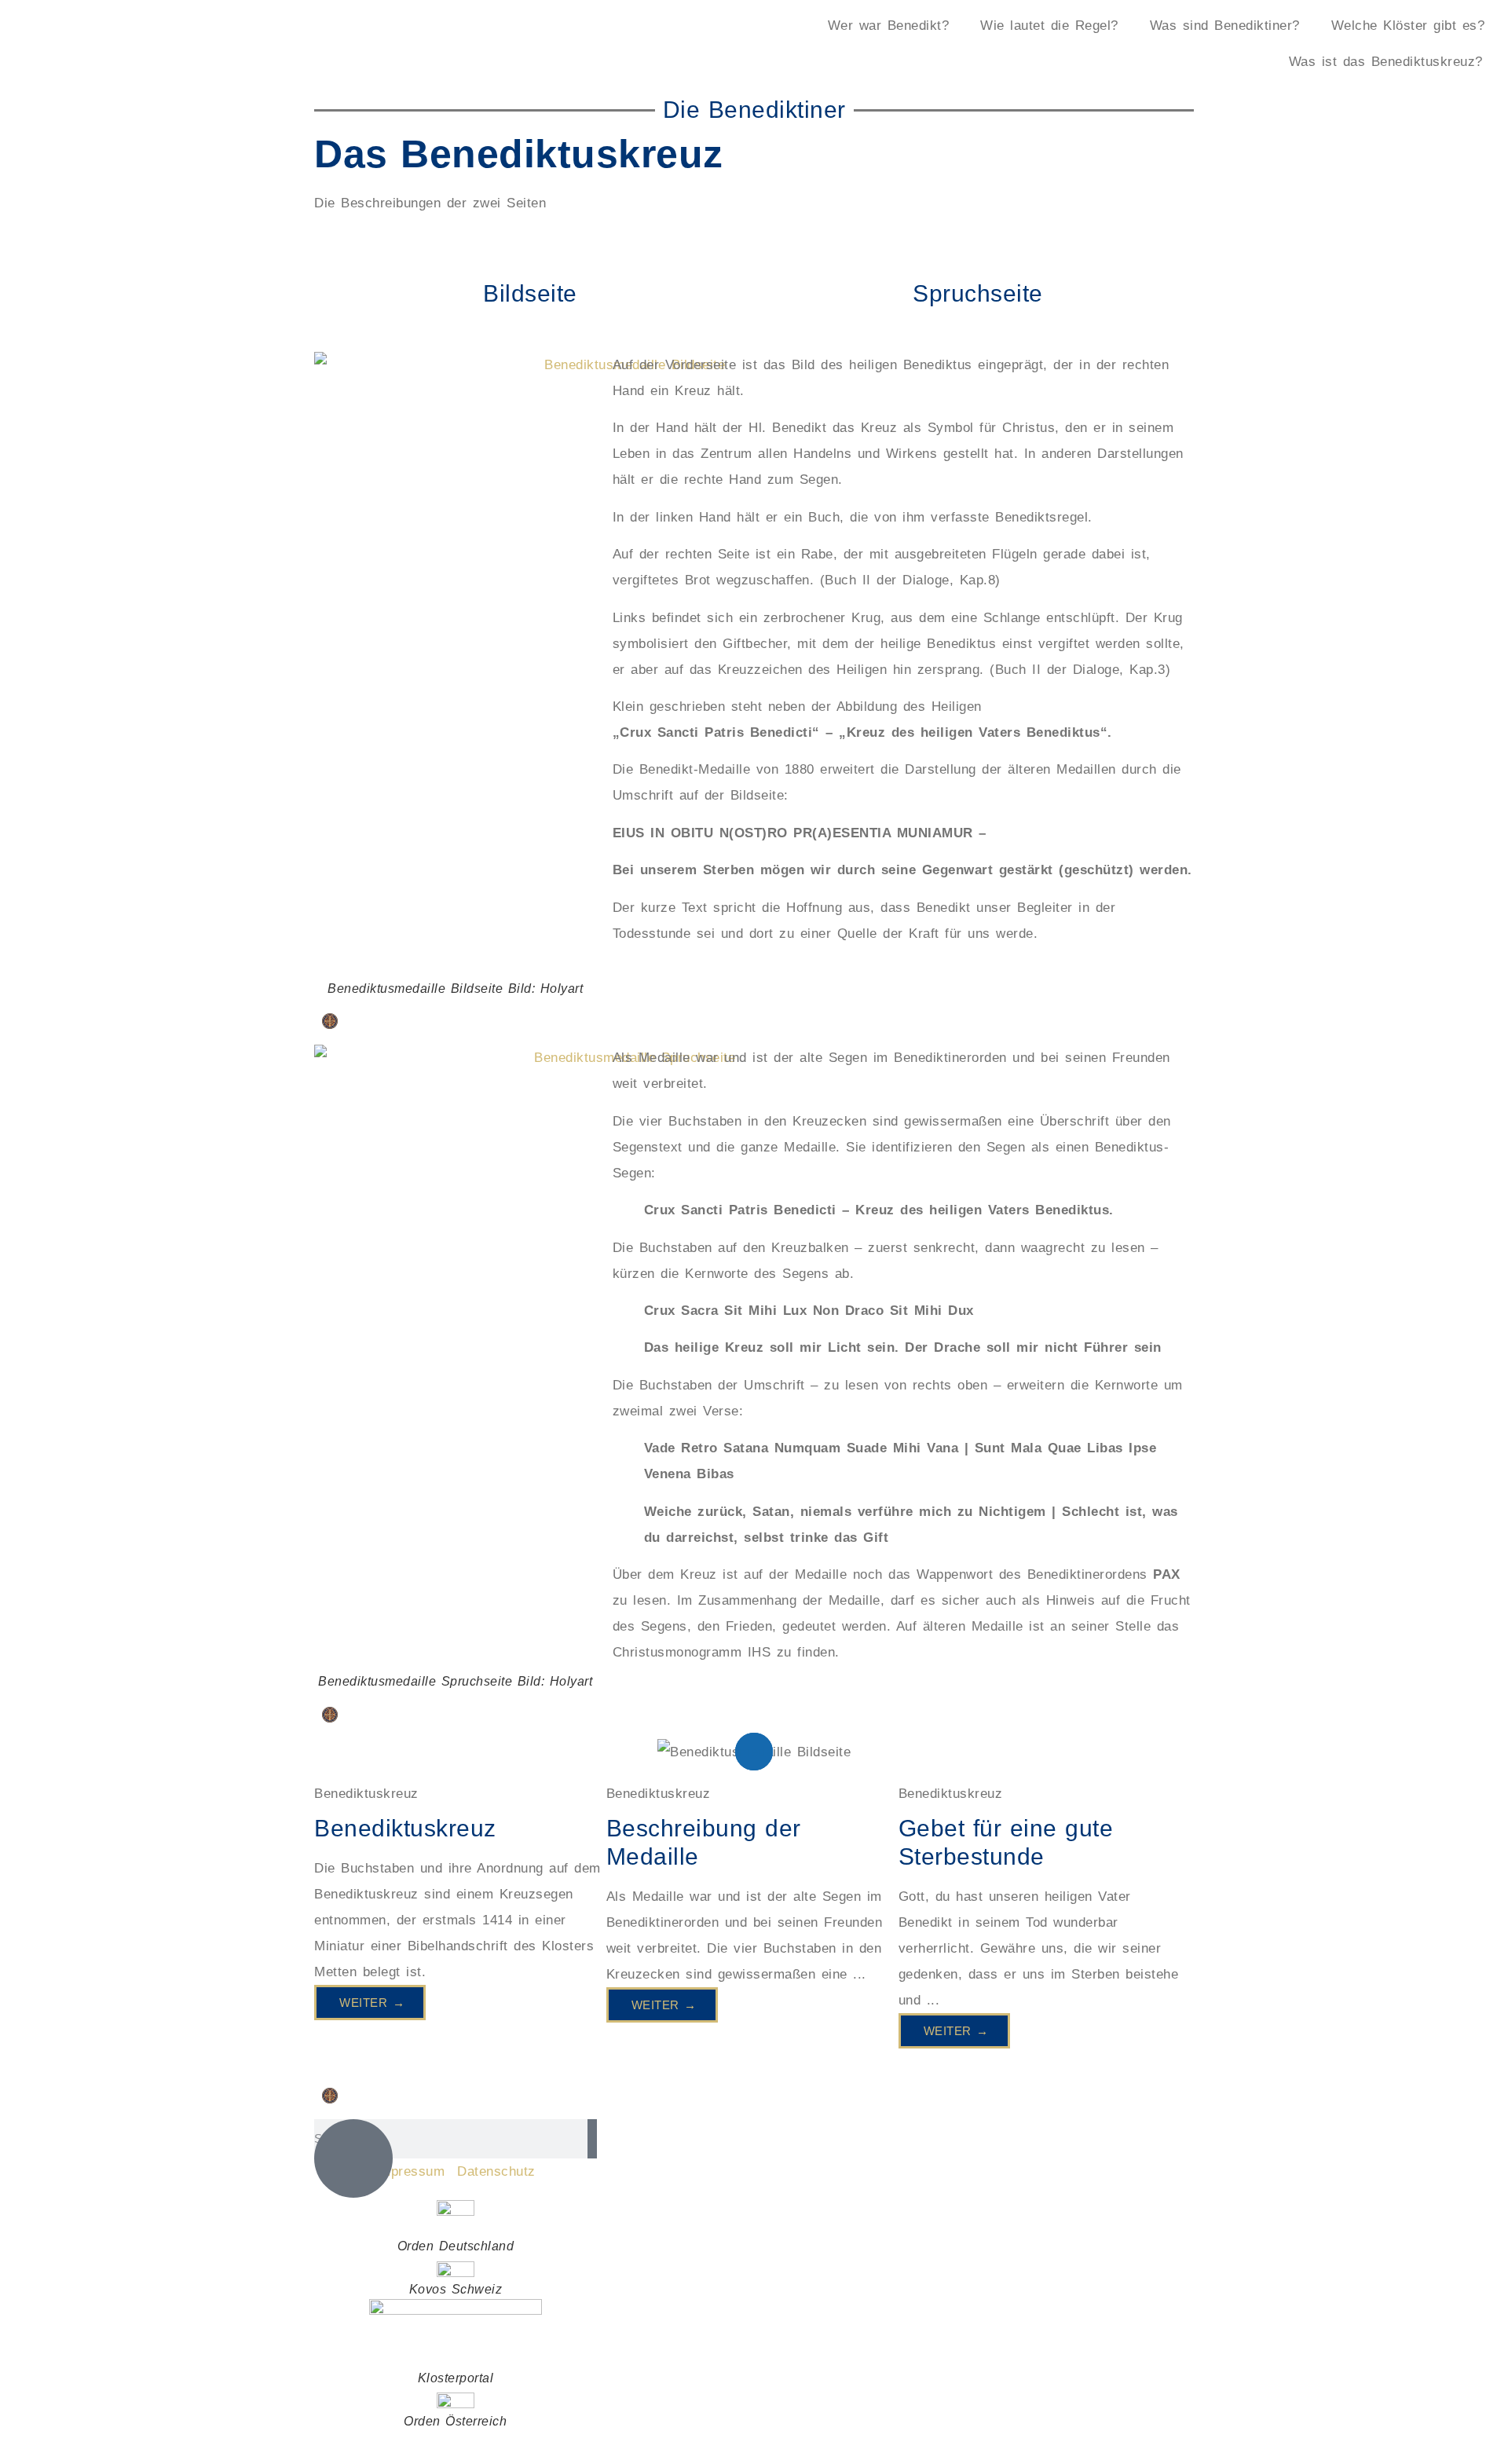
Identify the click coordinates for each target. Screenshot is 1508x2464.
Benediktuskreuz (405, 1828)
